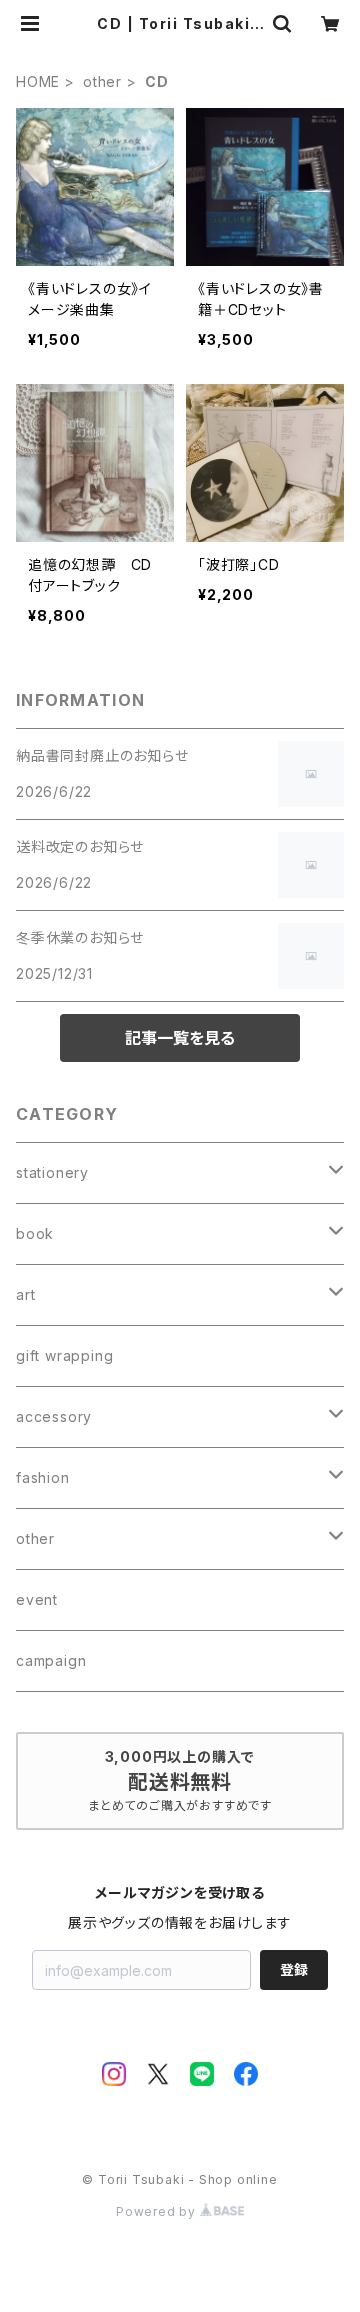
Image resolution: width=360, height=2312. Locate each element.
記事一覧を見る (180, 1038)
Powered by (158, 2211)
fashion (43, 1477)
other (102, 81)
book (35, 1233)
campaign (51, 1660)
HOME (38, 81)
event (37, 1599)
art (25, 1294)
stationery (52, 1172)
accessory (54, 1416)
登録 (294, 1969)
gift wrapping (64, 1355)
